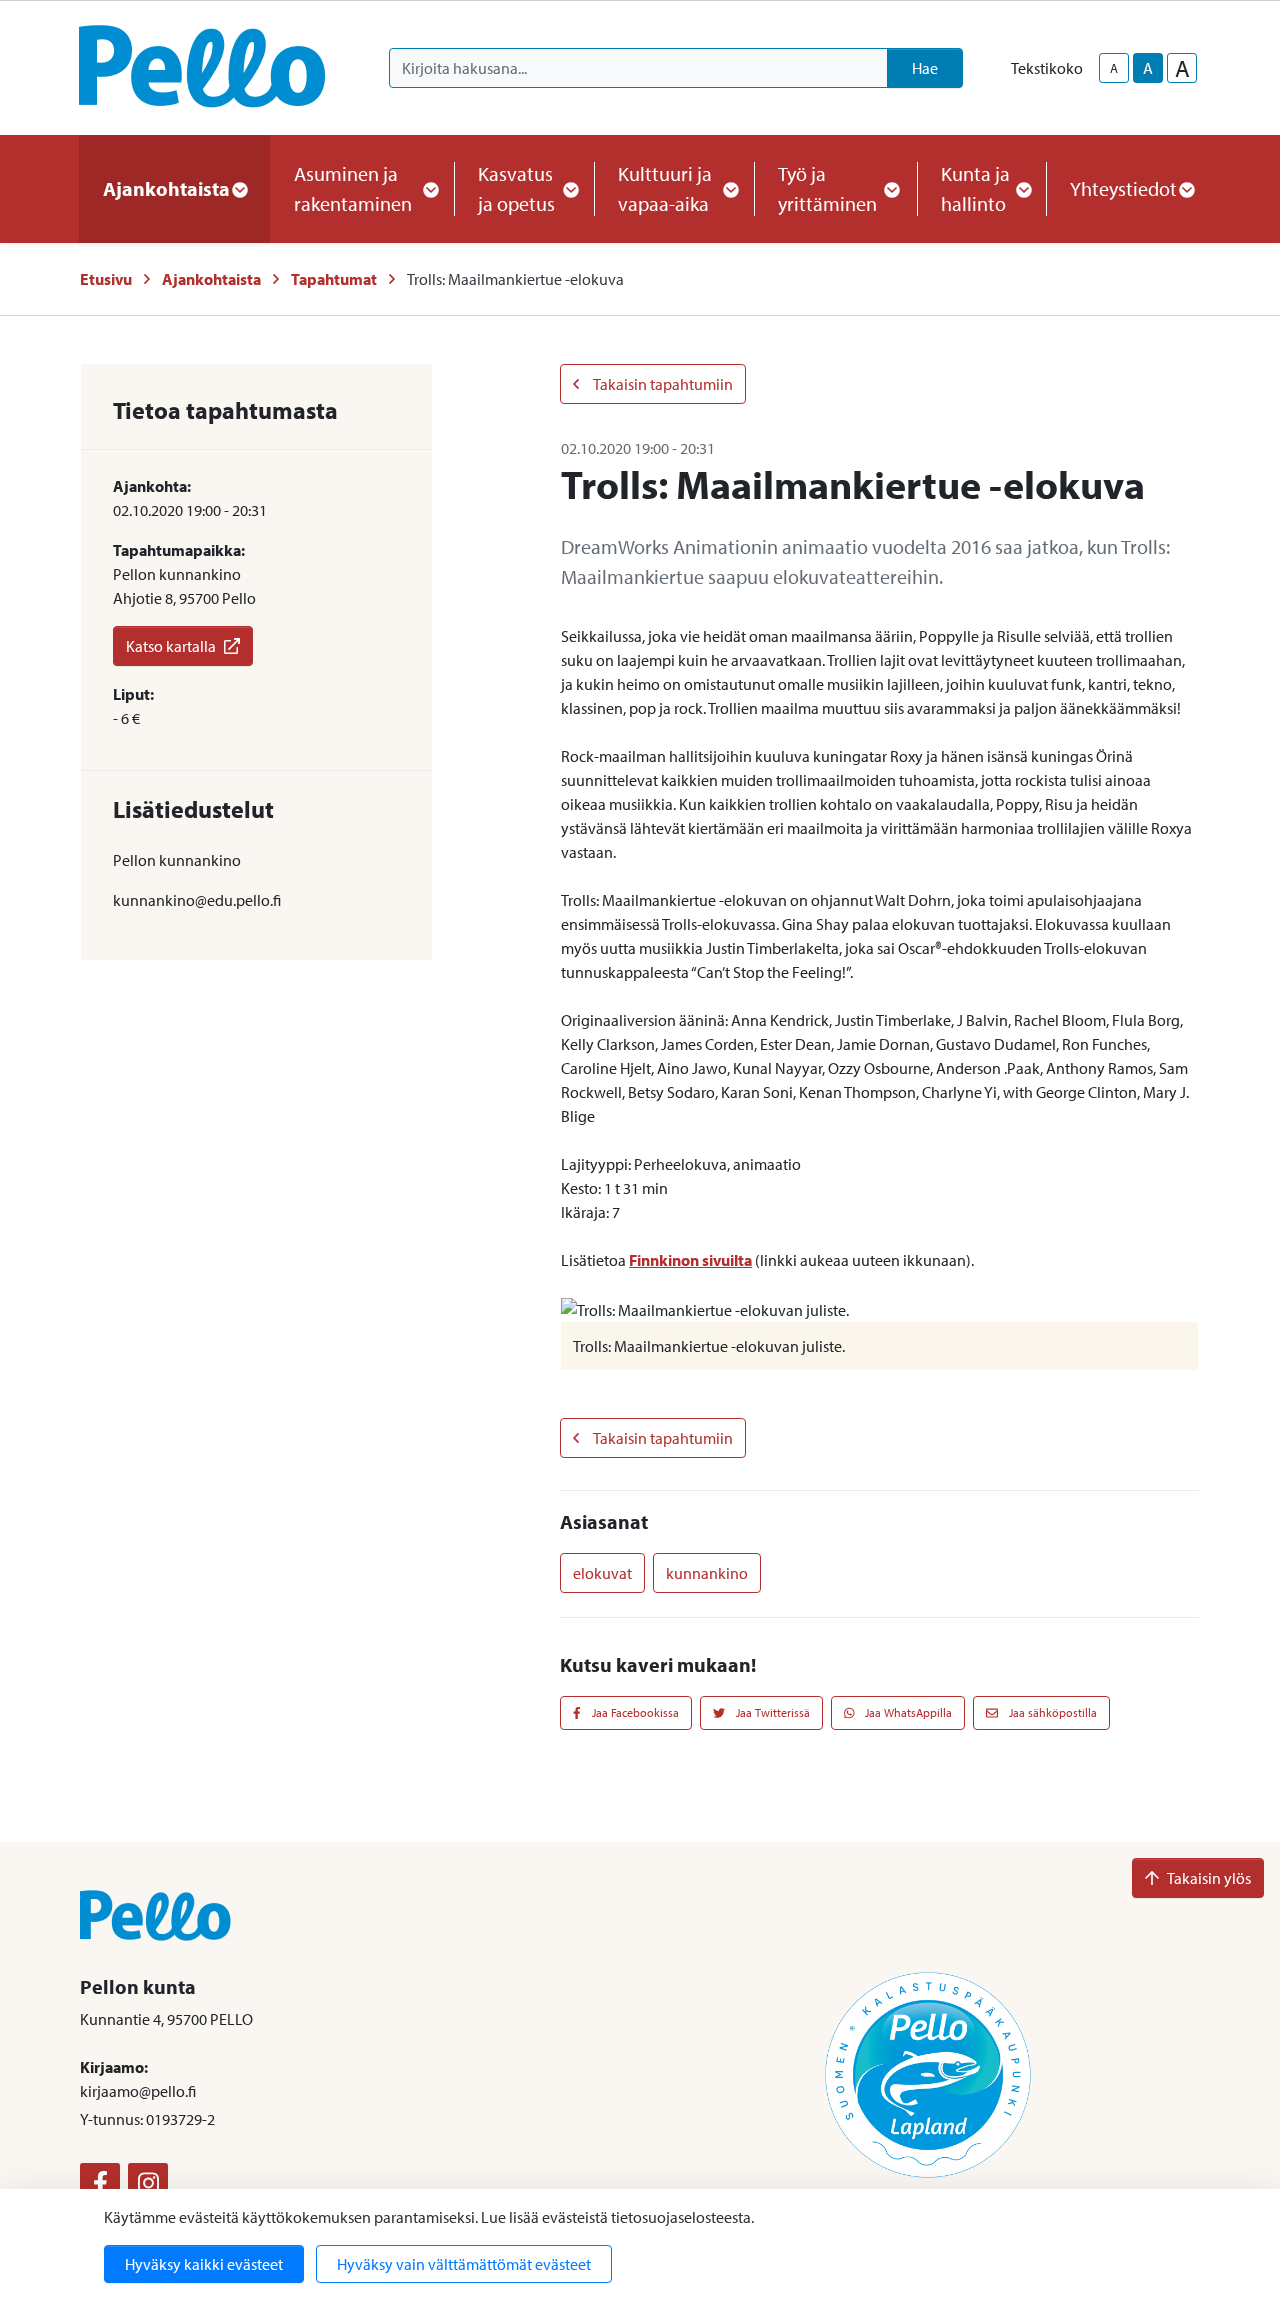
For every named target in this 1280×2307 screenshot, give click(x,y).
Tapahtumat (334, 279)
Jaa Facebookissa (634, 1712)
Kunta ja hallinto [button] (975, 188)
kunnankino (707, 1573)
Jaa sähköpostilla (1051, 1712)
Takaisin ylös (1209, 1878)
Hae (925, 68)
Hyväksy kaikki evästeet (204, 2264)
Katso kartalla (171, 646)
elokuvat (602, 1573)
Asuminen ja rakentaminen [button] (353, 188)
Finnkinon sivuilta (690, 1260)
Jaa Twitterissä (771, 1712)
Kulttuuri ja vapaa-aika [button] (665, 188)
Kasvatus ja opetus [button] (516, 188)
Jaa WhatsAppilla (907, 1712)
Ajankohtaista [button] (166, 188)
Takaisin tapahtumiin (662, 384)
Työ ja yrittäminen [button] (827, 188)
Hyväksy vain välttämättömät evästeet (464, 2264)
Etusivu (106, 279)
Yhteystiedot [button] (1123, 188)
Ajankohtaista (211, 279)
